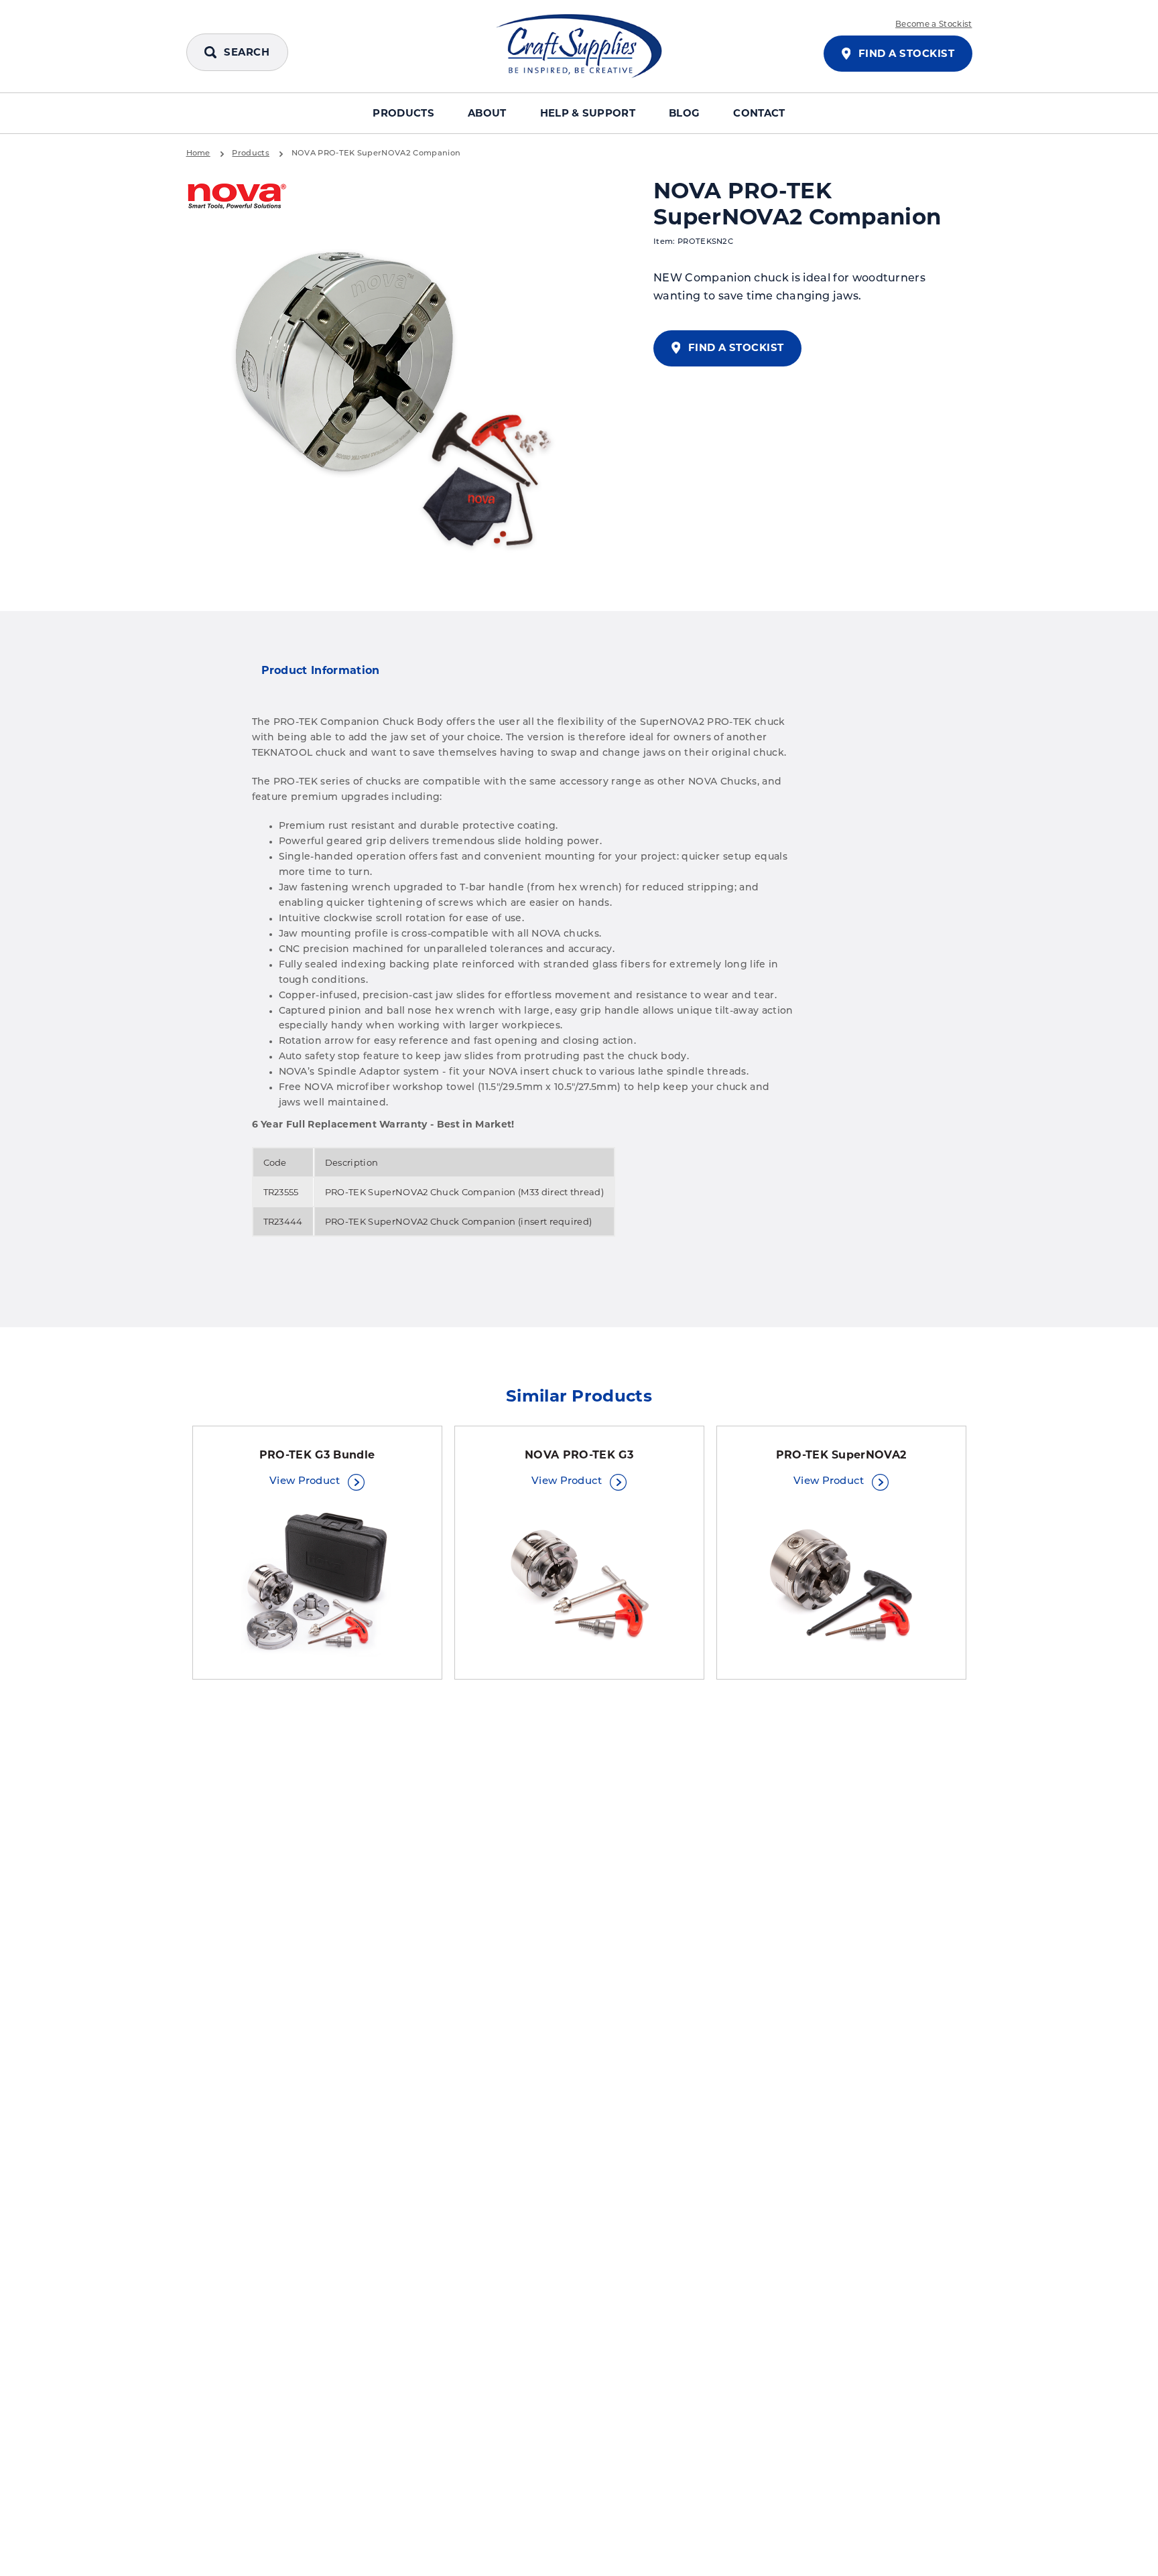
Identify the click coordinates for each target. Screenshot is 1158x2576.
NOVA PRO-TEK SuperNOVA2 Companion (376, 153)
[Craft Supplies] (579, 46)
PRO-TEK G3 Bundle (317, 1455)
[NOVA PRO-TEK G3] (579, 1583)
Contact (759, 113)
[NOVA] (237, 197)
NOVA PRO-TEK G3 (579, 1455)
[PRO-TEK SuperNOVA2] (841, 1583)
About (487, 113)
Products (403, 113)
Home (198, 153)
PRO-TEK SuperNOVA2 (841, 1455)
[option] (397, 397)
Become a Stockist (934, 25)
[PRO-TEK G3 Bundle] (317, 1583)
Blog (684, 113)
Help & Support (588, 113)
